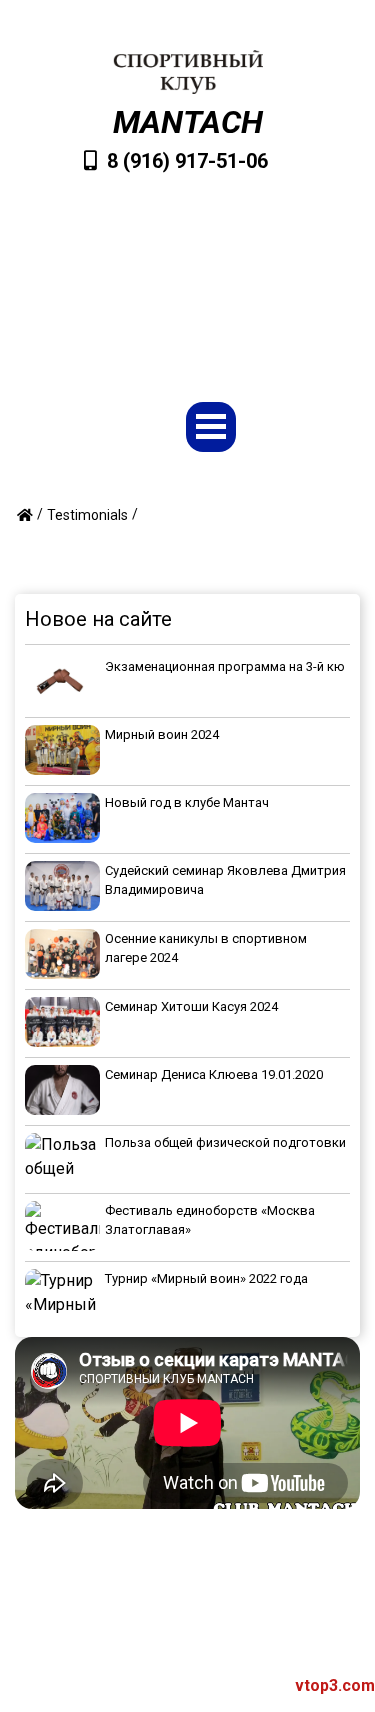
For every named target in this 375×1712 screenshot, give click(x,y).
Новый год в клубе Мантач (187, 802)
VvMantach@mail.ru (198, 264)
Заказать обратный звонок (198, 327)
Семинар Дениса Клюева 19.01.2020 (214, 1074)
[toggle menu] (211, 427)
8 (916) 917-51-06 (187, 161)
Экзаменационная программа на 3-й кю (225, 666)
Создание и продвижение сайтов (209, 1685)
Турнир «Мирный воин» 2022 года (206, 1278)
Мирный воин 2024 (162, 734)
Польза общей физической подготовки (225, 1142)
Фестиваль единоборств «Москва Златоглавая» (210, 1220)
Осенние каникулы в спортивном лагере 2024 (206, 948)
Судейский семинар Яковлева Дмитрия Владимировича (225, 880)
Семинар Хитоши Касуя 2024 (191, 1006)
